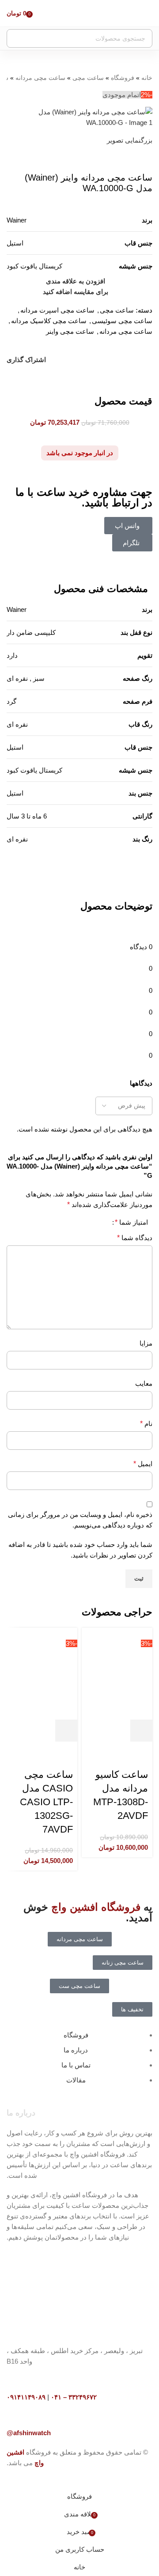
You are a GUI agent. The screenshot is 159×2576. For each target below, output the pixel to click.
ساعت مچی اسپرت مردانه (57, 310)
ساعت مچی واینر (70, 331)
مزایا (146, 1343)
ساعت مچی (88, 78)
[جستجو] (16, 38)
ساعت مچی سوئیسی (122, 321)
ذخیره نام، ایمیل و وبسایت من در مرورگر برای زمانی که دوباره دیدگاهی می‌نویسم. (80, 1520)
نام (146, 1424)
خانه (147, 78)
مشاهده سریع (117, 1731)
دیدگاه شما (135, 1238)
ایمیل (143, 1464)
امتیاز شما (131, 1222)
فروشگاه (123, 78)
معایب (144, 1383)
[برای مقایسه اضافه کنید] (94, 1731)
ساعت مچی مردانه (40, 78)
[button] (141, 1731)
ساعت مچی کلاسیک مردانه (49, 321)
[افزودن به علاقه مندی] (141, 1753)
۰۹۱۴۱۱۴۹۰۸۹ (26, 2397)
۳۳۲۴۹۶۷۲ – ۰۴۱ (74, 2397)
